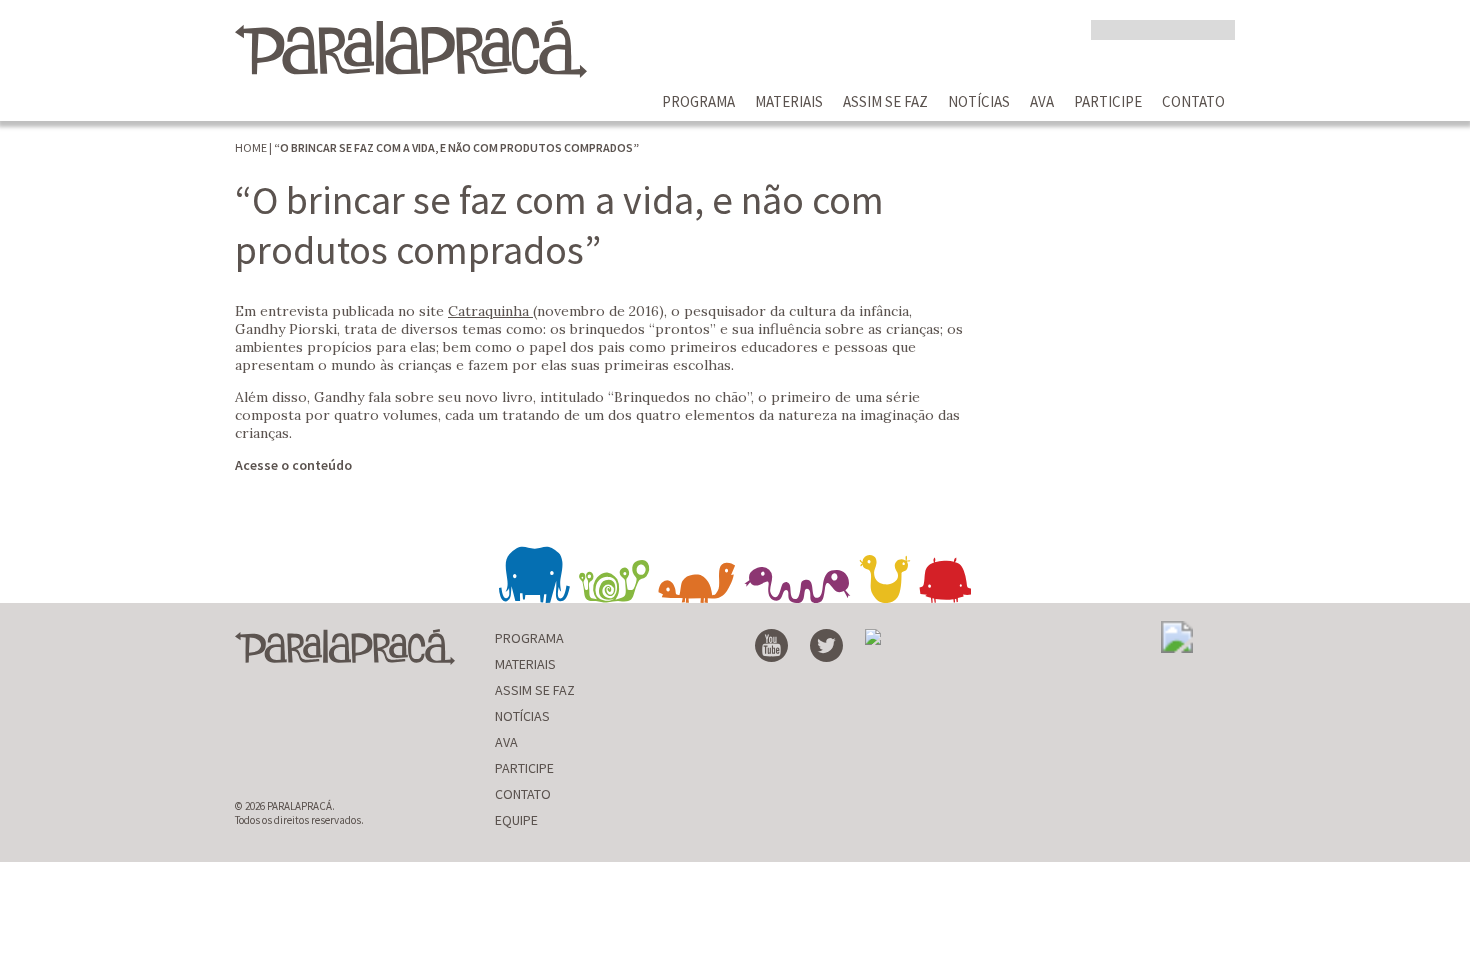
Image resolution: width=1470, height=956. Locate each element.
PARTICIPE (1108, 101)
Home (251, 147)
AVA (1042, 101)
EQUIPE (516, 820)
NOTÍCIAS (979, 101)
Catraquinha (490, 311)
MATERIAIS (789, 101)
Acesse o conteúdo (293, 465)
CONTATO (1193, 101)
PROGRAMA (698, 101)
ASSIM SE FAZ (885, 101)
